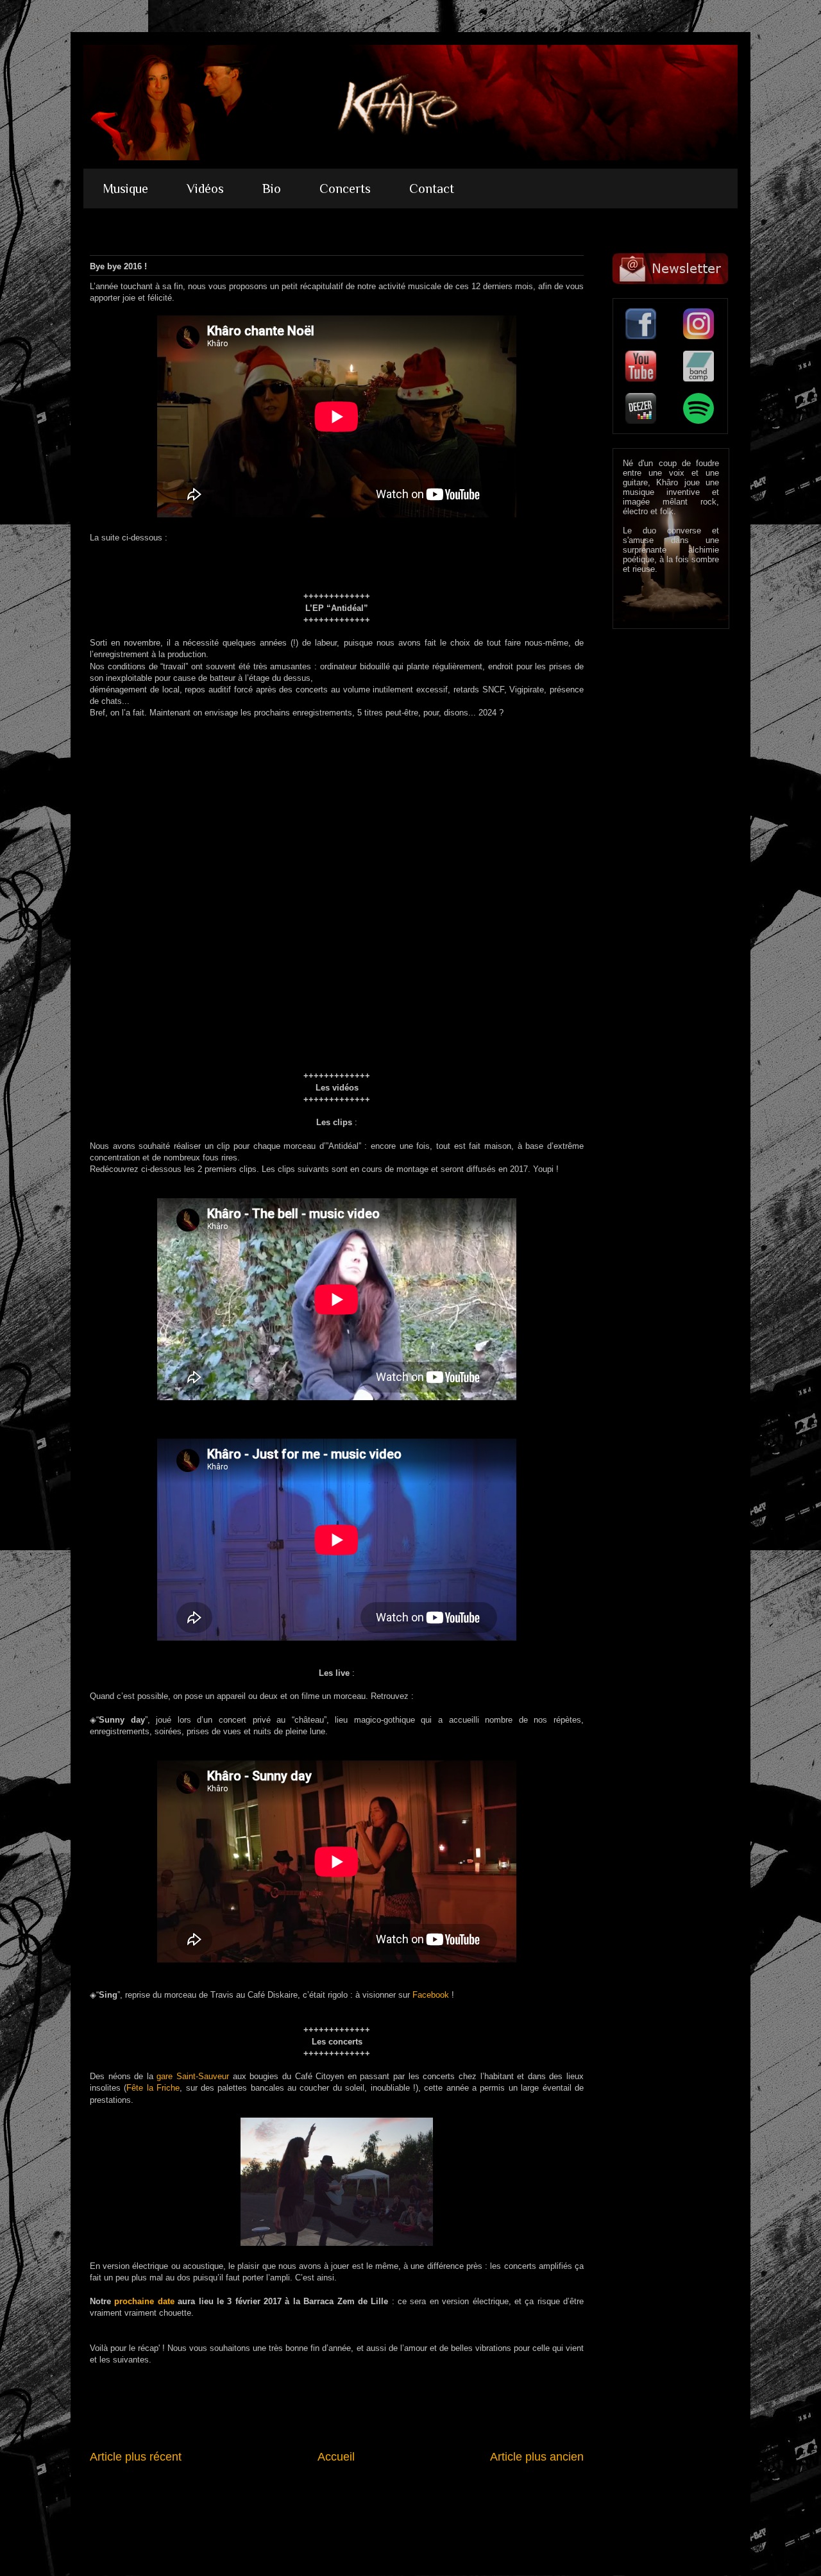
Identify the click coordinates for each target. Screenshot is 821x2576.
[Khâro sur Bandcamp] (698, 366)
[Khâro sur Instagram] (698, 324)
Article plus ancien (537, 2457)
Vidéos (205, 188)
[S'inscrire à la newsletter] (670, 269)
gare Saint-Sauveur (193, 2076)
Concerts (345, 188)
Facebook (431, 1995)
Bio (272, 188)
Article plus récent (136, 2457)
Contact (432, 188)
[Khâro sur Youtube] (641, 366)
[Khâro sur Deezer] (641, 408)
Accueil (336, 2457)
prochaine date (144, 2301)
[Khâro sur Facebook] (641, 324)
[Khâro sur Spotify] (698, 408)
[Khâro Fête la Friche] (337, 2243)
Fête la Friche (153, 2088)
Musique (125, 188)
